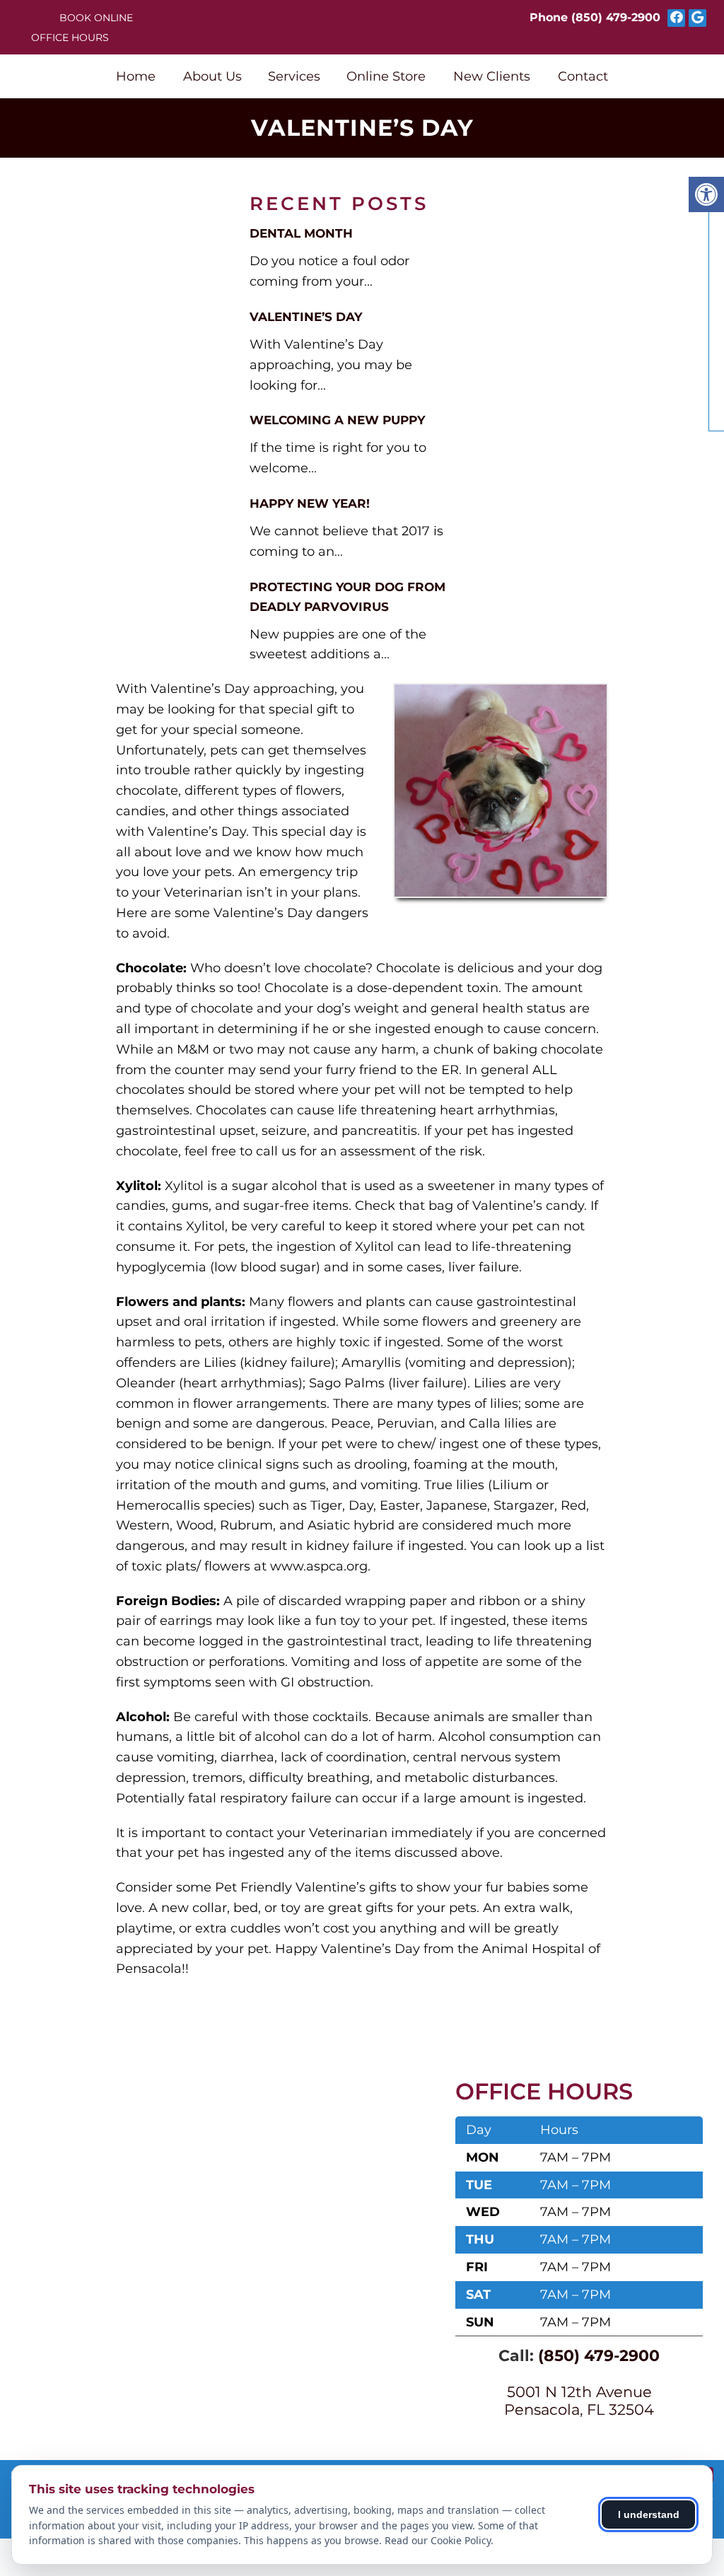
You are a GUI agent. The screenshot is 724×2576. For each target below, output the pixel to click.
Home (136, 76)
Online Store (386, 76)
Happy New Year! (310, 503)
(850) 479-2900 (616, 17)
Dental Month (301, 233)
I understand (649, 2514)
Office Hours (70, 37)
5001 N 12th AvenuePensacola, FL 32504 (579, 2401)
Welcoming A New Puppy (337, 420)
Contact (583, 76)
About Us (212, 76)
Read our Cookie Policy (438, 2540)
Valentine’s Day (306, 317)
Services (294, 76)
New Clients (492, 76)
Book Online (96, 18)
